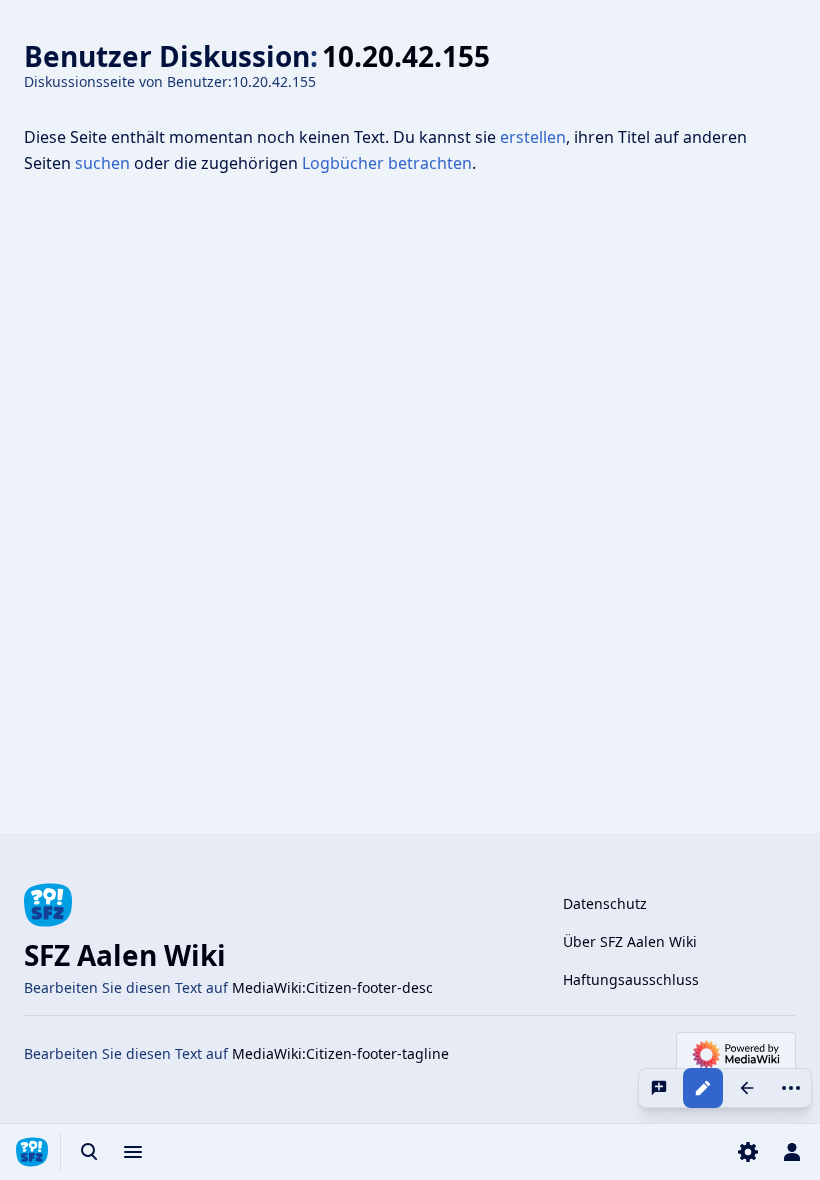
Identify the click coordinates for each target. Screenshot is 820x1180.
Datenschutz (605, 903)
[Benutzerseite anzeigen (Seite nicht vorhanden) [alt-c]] (747, 1088)
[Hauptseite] (32, 1152)
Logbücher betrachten (387, 163)
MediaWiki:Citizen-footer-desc (332, 987)
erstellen (533, 137)
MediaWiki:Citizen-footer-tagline (340, 1053)
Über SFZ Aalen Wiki (630, 941)
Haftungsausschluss (631, 979)
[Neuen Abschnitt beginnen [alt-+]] (659, 1088)
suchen (102, 163)
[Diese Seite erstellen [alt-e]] (703, 1088)
